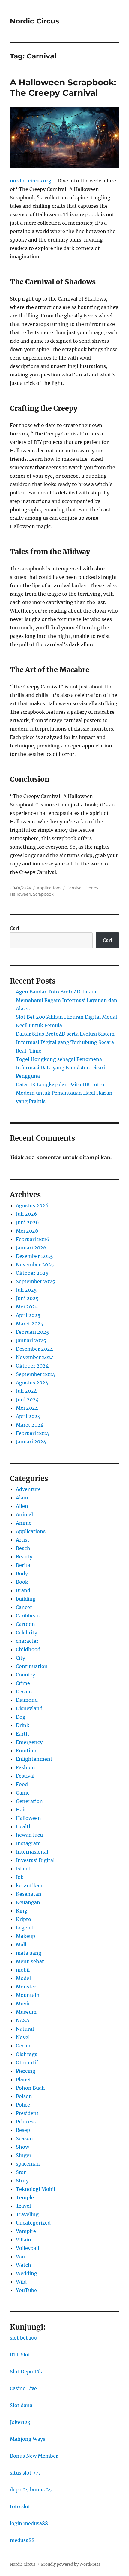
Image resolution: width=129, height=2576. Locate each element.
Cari (15, 928)
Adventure (28, 1489)
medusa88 (22, 2540)
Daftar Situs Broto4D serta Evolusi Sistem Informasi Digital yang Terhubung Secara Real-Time (65, 1042)
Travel (23, 2206)
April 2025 (28, 1315)
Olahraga (27, 2054)
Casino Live (23, 2388)
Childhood (28, 1649)
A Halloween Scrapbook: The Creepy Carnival (63, 87)
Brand (23, 1590)
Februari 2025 (33, 1332)
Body (22, 1573)
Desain (24, 1692)
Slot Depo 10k (26, 2372)
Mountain (28, 1995)
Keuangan (28, 1902)
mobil (23, 1970)
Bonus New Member (34, 2456)
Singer (24, 2155)
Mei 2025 (27, 1307)
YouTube (26, 2290)
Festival (25, 1776)
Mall (21, 1944)
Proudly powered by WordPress (71, 2564)
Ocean (23, 2046)
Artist (23, 1540)
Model (23, 1978)
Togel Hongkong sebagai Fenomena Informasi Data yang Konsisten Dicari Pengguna (60, 1068)
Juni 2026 (27, 1222)
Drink (23, 1725)
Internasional (32, 1852)
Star (21, 2172)
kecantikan (29, 1885)
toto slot (20, 2506)
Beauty (24, 1557)
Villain (24, 2240)
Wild (21, 2282)
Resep (23, 2130)
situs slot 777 (25, 2473)
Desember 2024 (34, 1349)
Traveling (27, 2214)
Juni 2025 (27, 1298)
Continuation (32, 1666)
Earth (22, 1734)
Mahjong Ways (28, 2439)
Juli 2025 (26, 1290)
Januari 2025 (31, 1340)
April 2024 (28, 1416)
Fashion (25, 1767)
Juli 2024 (26, 1391)
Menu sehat (30, 1961)
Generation (29, 1801)
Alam (22, 1498)
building (26, 1599)
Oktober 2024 (32, 1366)
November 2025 (35, 1265)
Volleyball (28, 2248)
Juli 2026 (27, 1214)
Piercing (26, 2071)
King (22, 1911)
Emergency (29, 1742)
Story (22, 2181)
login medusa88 (29, 2523)
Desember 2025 (34, 1256)
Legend (25, 1928)
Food (22, 1784)
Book (22, 1582)
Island (23, 1869)
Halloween (21, 894)
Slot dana (21, 2405)
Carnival (75, 888)
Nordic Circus (34, 21)
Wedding (27, 2273)
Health (24, 1826)
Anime (24, 1523)
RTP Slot (20, 2355)
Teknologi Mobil (36, 2189)
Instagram (28, 1843)
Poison (24, 2096)
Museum (26, 2012)
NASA (23, 2020)
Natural (25, 2029)
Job (20, 1877)
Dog (21, 1717)
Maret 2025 (30, 1324)
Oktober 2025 (32, 1273)
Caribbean (28, 1616)
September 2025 (36, 1281)
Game (23, 1793)
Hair (21, 1810)
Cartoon (25, 1624)
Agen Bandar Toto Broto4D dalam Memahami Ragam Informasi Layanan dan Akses (67, 1000)
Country (25, 1675)
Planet (24, 2079)
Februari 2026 (33, 1239)
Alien (22, 1506)
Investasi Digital (35, 1860)
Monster (26, 1987)
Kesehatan (29, 1894)
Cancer (24, 1607)
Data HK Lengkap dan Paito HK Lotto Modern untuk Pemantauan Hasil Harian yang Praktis (64, 1093)
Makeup (25, 1936)
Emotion (26, 1751)
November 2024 (35, 1357)
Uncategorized (33, 2223)
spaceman (28, 2164)
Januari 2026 (31, 1248)
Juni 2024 (27, 1399)
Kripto (24, 1919)
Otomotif (27, 2063)
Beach (23, 1548)
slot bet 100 (24, 2338)
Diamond (27, 1700)
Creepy (91, 888)
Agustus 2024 (32, 1383)
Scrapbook (43, 894)
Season (24, 2138)
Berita (23, 1565)
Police (23, 2105)
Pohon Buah (30, 2088)
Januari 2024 (31, 1442)
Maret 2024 (30, 1425)
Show (22, 2147)
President (27, 2113)
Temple (25, 2197)
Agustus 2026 (32, 1205)
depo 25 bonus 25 (31, 2490)
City (21, 1658)
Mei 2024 (27, 1408)
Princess (26, 2122)
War (21, 2256)
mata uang (29, 1953)
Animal (24, 1514)
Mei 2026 (27, 1231)
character (27, 1641)
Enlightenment (34, 1759)
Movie (23, 2004)
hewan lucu (29, 1835)
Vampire (26, 2231)
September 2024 (36, 1374)
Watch (24, 2265)
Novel (23, 2037)
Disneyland (29, 1708)
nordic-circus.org (31, 181)
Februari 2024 (33, 1433)
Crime (23, 1683)
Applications (49, 888)
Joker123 (20, 2422)
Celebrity (27, 1633)
